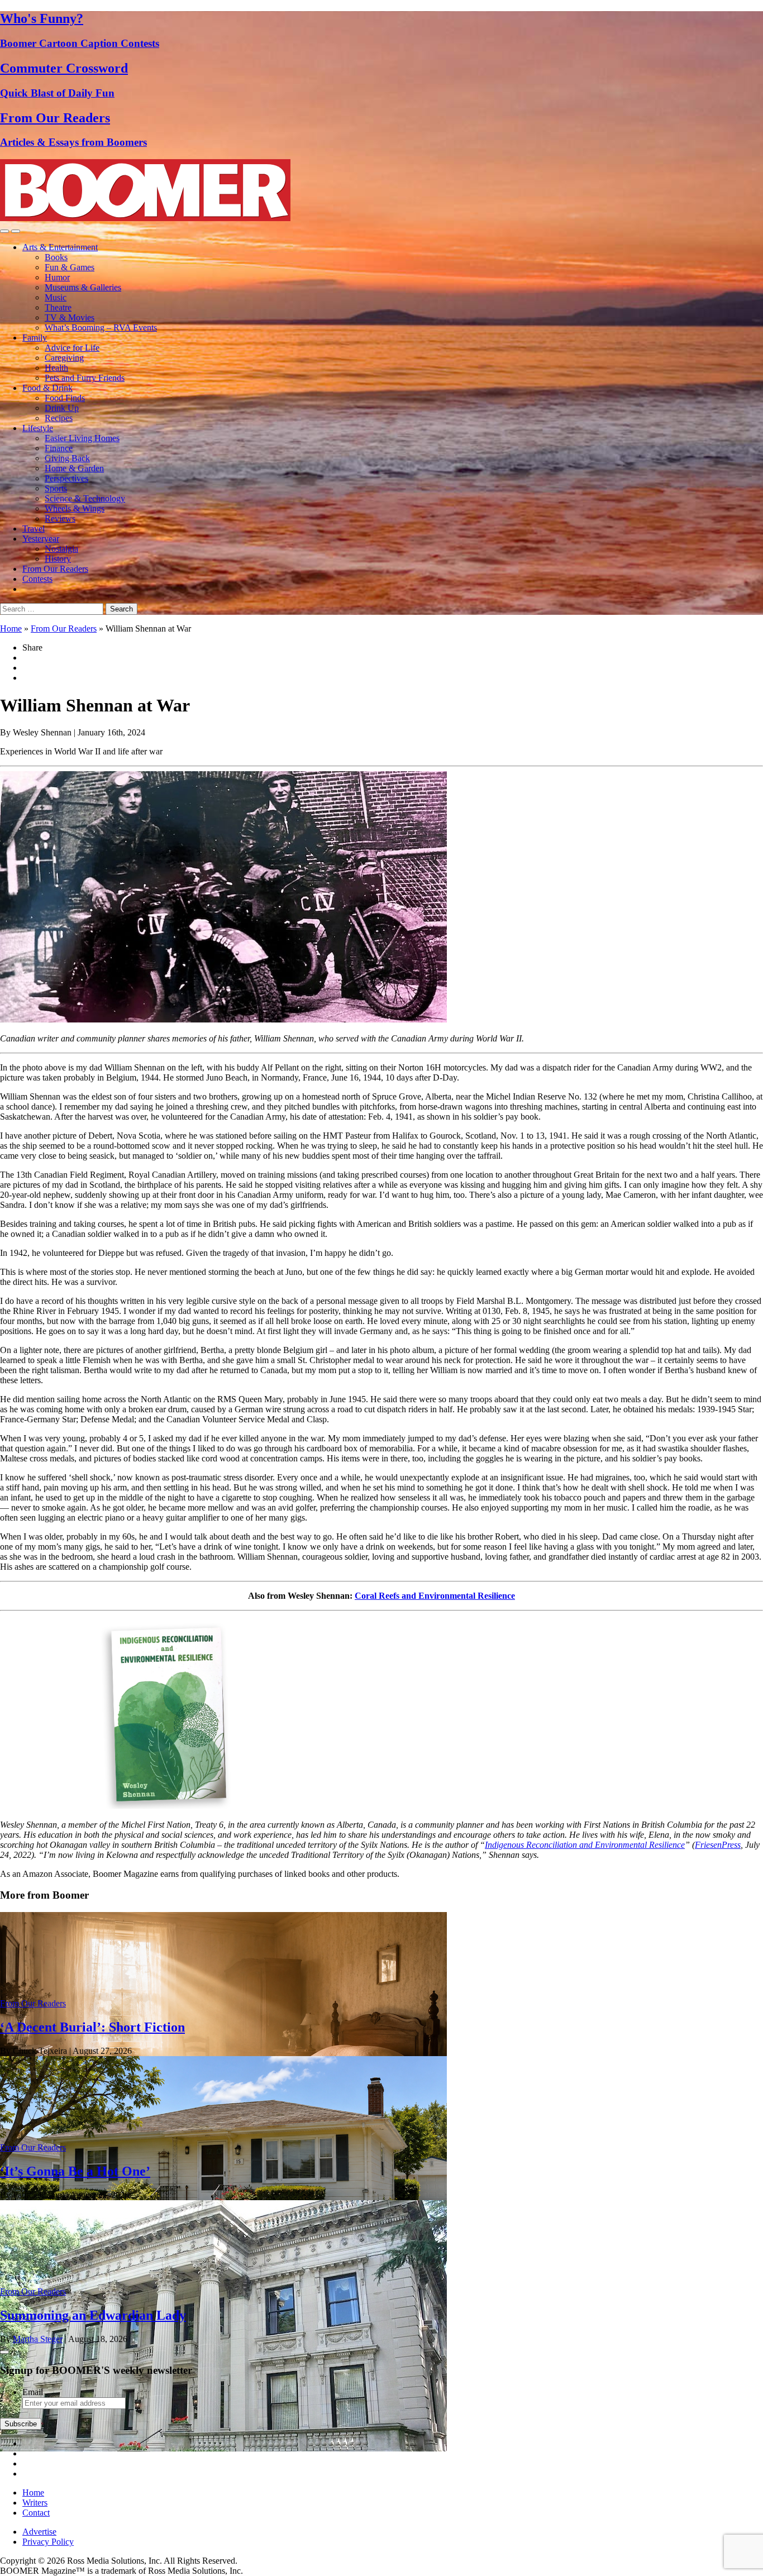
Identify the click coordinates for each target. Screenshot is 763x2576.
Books (56, 257)
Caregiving (64, 358)
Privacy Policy (48, 2542)
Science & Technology (85, 498)
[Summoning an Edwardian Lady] (223, 2448)
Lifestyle (38, 428)
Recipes (59, 418)
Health (56, 368)
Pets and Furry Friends (85, 378)
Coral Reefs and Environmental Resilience (435, 1596)
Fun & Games (70, 267)
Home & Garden (74, 468)
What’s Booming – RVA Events (101, 328)
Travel (34, 529)
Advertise (39, 2532)
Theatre (58, 307)
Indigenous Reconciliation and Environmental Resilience (585, 1845)
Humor (57, 277)
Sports (56, 488)
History (58, 559)
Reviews (60, 518)
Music (56, 297)
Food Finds (65, 398)
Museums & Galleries (83, 287)
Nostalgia (61, 549)
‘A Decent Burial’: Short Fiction (92, 2027)
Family (35, 338)
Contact (36, 2513)
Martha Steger (38, 2339)
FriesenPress (718, 1845)
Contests (37, 579)
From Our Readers (55, 569)
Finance (59, 448)
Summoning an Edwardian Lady (93, 2315)
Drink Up (62, 408)
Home (11, 629)
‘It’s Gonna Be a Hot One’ (75, 2171)
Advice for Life (72, 348)
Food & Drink (47, 388)
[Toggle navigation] (4, 231)
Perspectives (66, 478)
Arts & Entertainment (60, 247)
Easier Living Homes (82, 438)
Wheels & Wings (75, 508)
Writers (35, 2503)
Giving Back (67, 458)
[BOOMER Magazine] (145, 218)
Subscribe (21, 2424)
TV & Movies (70, 317)
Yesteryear (41, 539)
